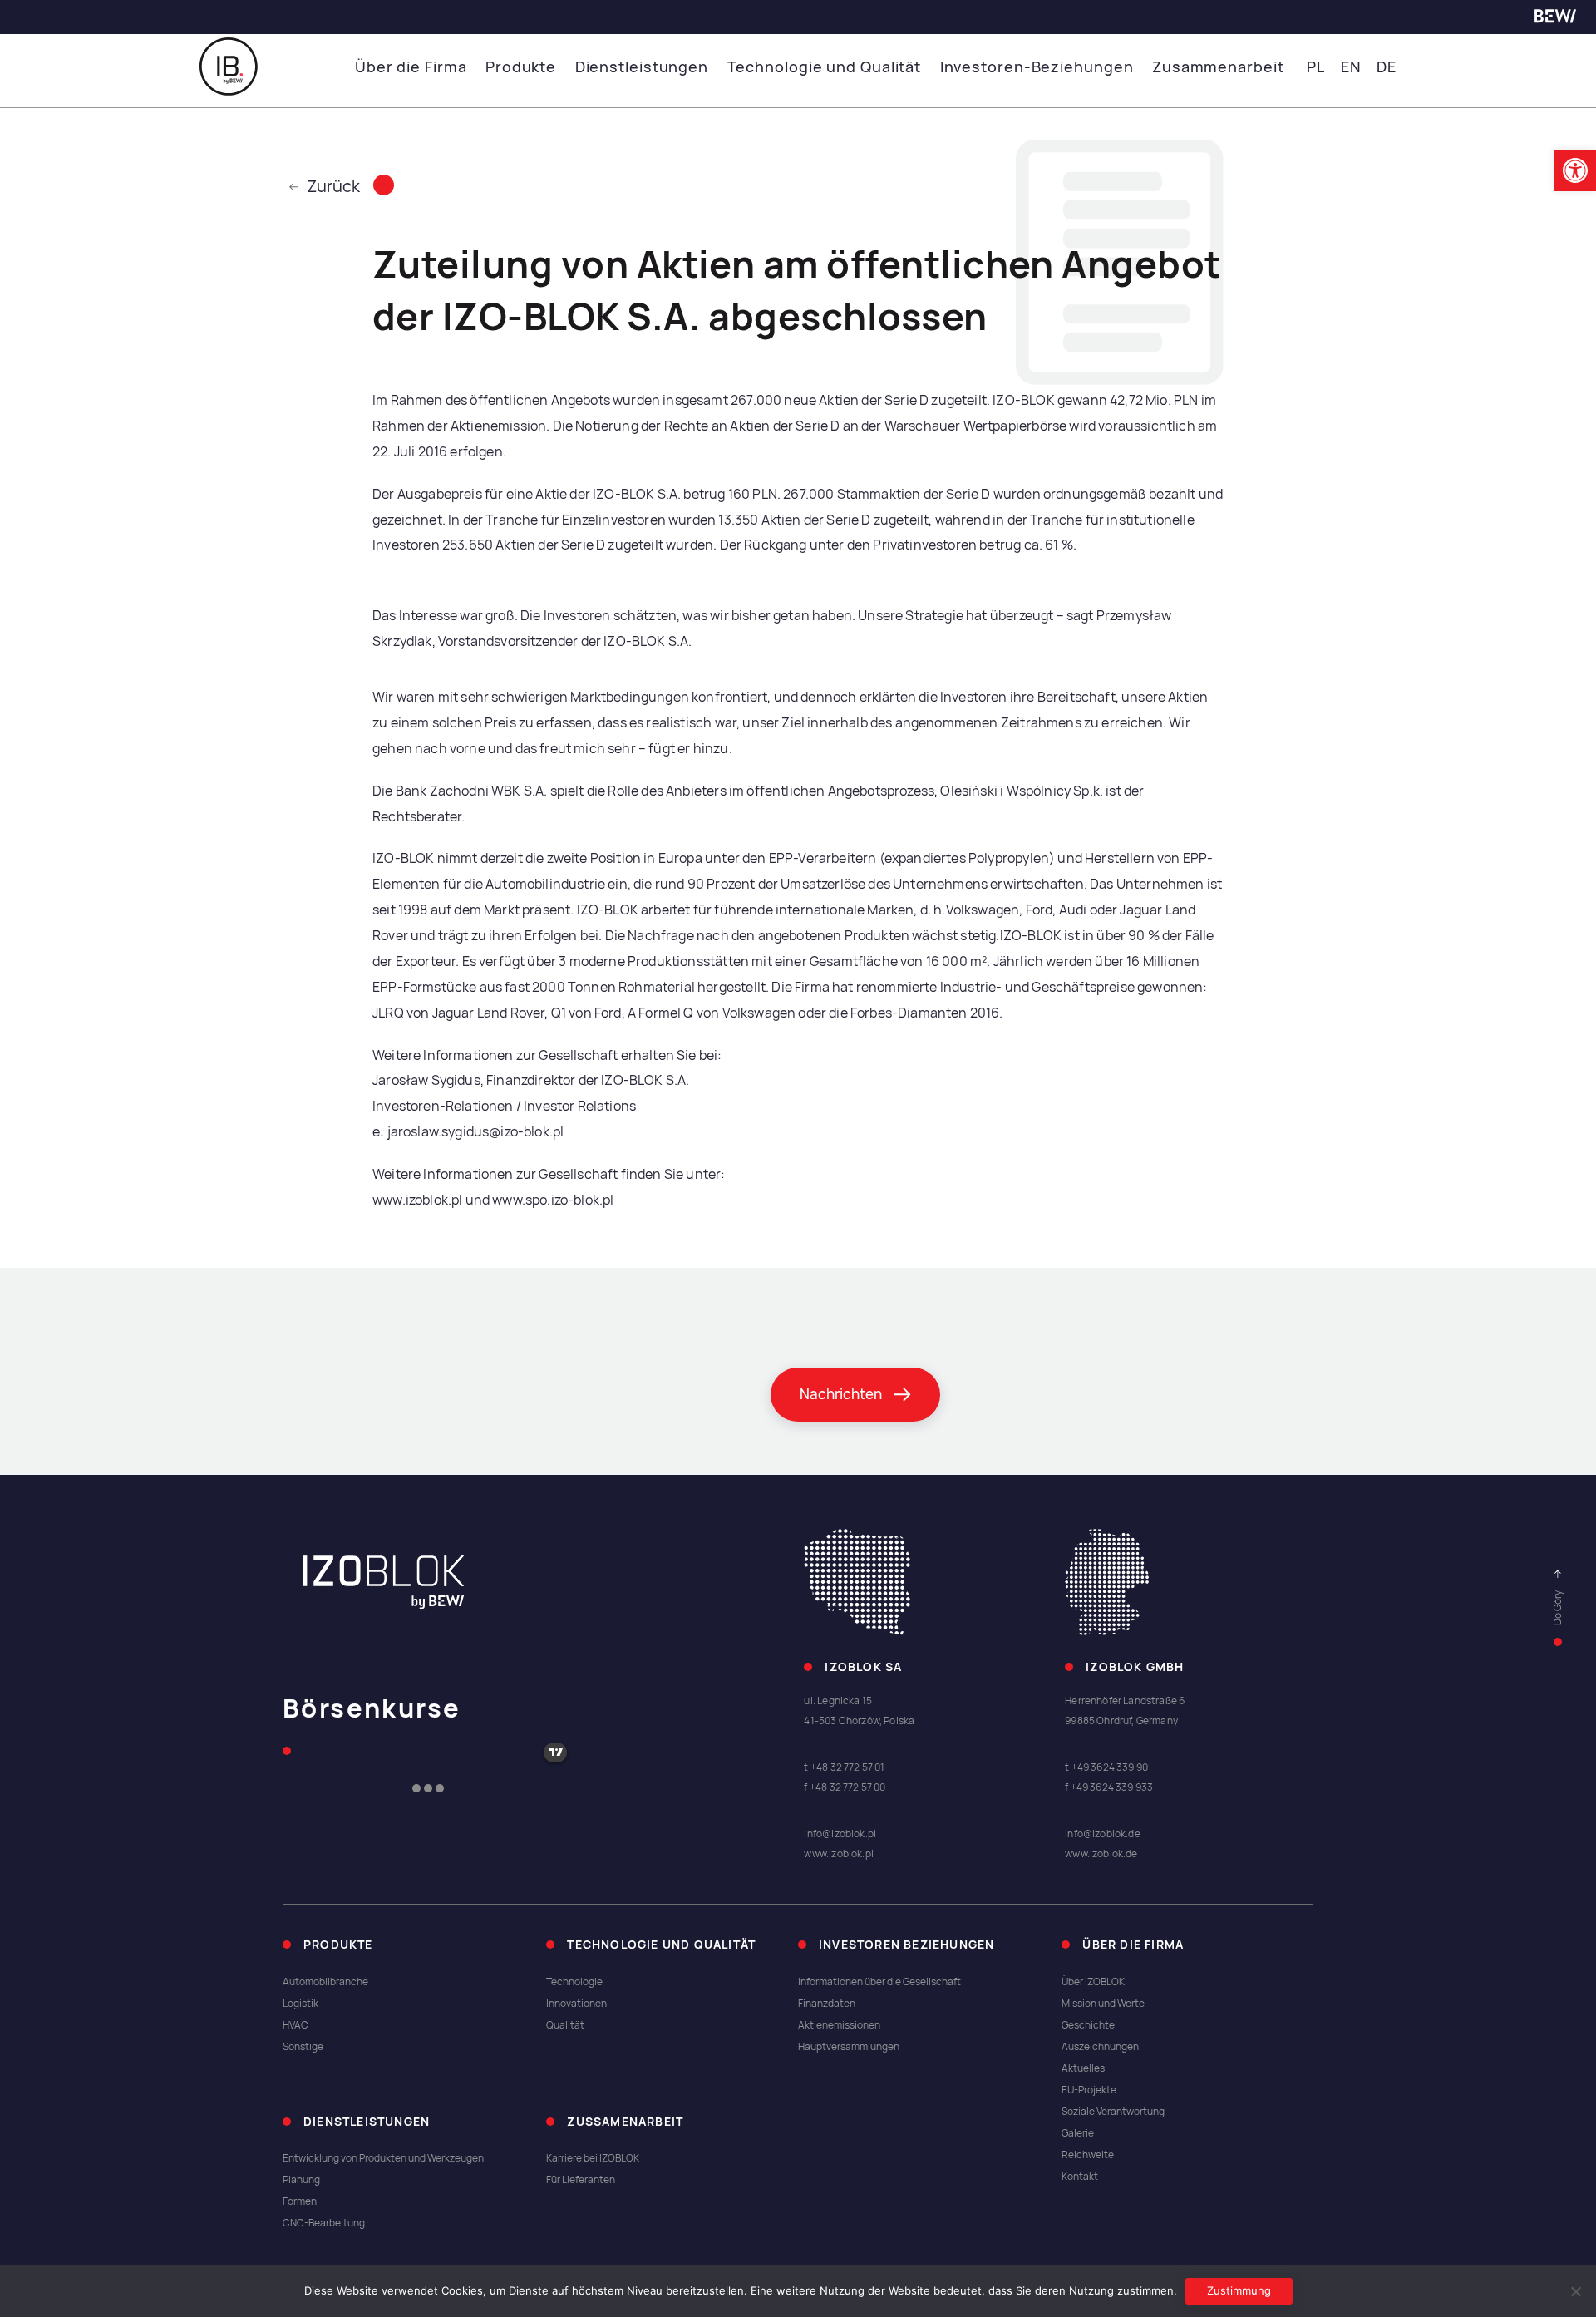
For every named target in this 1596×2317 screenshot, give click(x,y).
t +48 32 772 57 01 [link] (844, 1767)
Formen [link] (300, 2201)
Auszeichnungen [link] (1100, 2047)
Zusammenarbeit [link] (1218, 67)
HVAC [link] (296, 2025)
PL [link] (1316, 67)
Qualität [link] (565, 2025)
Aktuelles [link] (1083, 2068)
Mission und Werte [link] (1103, 2004)
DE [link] (1387, 67)
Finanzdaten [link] (827, 2004)
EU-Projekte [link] (1089, 2090)
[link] (1575, 170)
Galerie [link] (1078, 2133)
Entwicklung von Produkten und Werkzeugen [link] (383, 2158)
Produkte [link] (521, 67)
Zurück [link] (333, 186)
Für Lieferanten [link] (581, 2180)
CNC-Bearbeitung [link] (324, 2223)
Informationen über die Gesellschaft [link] (879, 1982)
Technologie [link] (574, 1982)
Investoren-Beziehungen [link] (1037, 67)
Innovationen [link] (576, 2004)
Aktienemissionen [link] (839, 2025)
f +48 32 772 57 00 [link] (845, 1787)
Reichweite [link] (1088, 2155)
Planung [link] (301, 2180)
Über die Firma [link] (411, 67)
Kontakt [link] (1080, 2177)
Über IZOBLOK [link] (1093, 1982)
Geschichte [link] (1088, 2025)
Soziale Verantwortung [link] (1113, 2112)
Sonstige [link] (303, 2047)
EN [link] (1351, 67)
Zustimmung (1239, 2290)
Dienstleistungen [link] (642, 67)
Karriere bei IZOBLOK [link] (593, 2158)
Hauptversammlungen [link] (849, 2047)
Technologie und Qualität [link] (825, 67)
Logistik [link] (300, 2004)
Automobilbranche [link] (325, 1982)
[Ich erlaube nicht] (1575, 2291)
